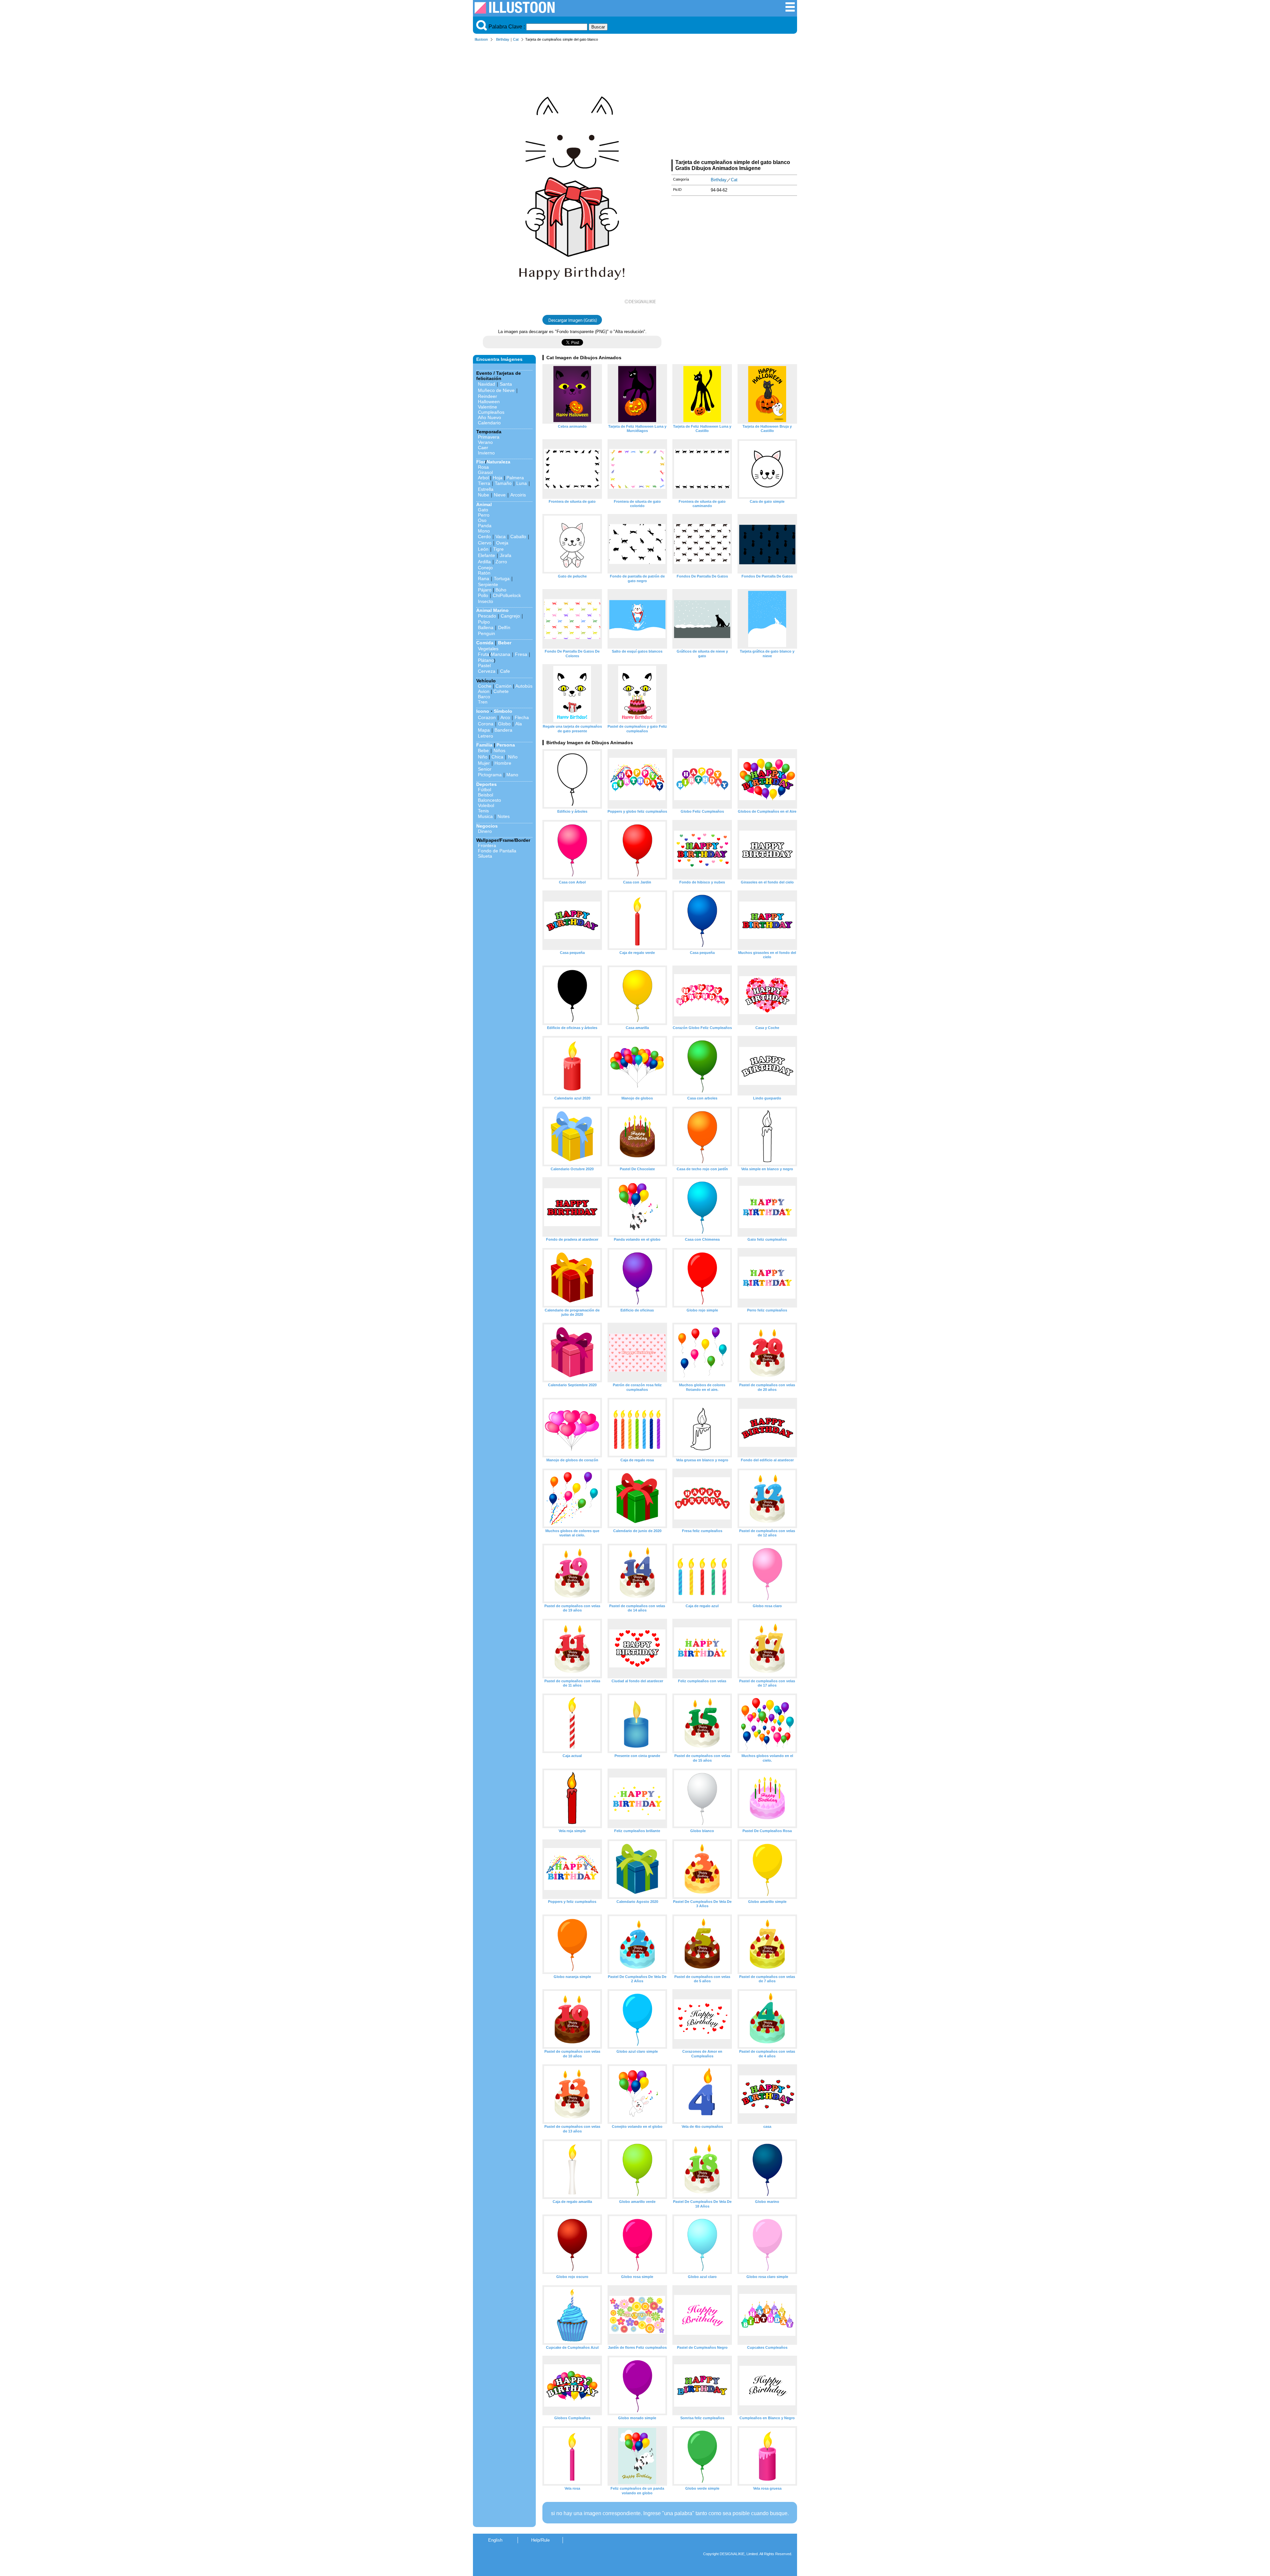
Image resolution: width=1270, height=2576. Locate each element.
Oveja (502, 543)
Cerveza (487, 671)
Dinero (485, 831)
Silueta (485, 856)
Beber (505, 643)
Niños (499, 751)
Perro (484, 515)
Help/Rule (540, 2540)
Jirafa (506, 555)
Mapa (484, 730)
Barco (484, 697)
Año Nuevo (489, 417)
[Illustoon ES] (515, 12)
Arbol (483, 478)
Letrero (486, 736)
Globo (504, 724)
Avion (484, 691)
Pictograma (490, 775)
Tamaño (503, 483)
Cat (516, 39)
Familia (484, 745)
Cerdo (484, 537)
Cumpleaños (491, 412)
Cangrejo (510, 616)
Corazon (487, 717)
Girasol (485, 472)
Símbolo (503, 711)
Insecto (486, 601)
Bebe (483, 751)
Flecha (522, 717)
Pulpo (484, 622)
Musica (485, 816)
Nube (484, 495)
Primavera (489, 437)
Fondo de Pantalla (497, 851)
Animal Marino (492, 610)
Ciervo (485, 543)
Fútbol (485, 790)
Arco (505, 717)
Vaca (501, 537)
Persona (506, 745)
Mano (512, 775)
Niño (483, 757)
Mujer (484, 763)
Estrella (486, 489)
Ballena (486, 627)
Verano (485, 442)
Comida (485, 643)
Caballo (518, 537)
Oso (482, 520)
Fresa (521, 654)
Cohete (501, 691)
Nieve (500, 495)
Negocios (487, 826)
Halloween (489, 402)
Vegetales (488, 649)
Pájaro (485, 590)
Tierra (484, 483)
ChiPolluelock (507, 595)
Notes (504, 816)
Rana (484, 579)
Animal (484, 504)
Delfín (504, 627)
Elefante (487, 555)
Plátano (486, 660)
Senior (485, 769)
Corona (486, 724)
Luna (522, 483)
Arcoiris (518, 495)
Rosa (483, 467)
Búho (501, 590)
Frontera (487, 845)
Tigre (498, 549)
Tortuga (502, 579)
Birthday (503, 39)
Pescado (487, 616)
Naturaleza (498, 462)
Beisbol (486, 795)
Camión (504, 686)
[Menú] (790, 10)
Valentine (487, 407)
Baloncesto (489, 800)
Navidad (487, 384)
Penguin (487, 633)
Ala (519, 724)
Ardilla (484, 562)
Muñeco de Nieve (496, 390)
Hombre (503, 763)
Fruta (484, 654)
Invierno (486, 453)
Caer (483, 448)
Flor (481, 462)
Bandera (503, 730)
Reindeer (487, 396)
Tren (483, 702)
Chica (497, 757)
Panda (485, 526)
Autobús (524, 686)
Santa (506, 384)
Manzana (501, 654)
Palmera (515, 478)
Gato (483, 510)
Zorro (501, 562)
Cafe (505, 671)
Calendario (489, 423)
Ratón (484, 573)
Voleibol (486, 805)
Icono (483, 711)
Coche (485, 686)
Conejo (485, 568)
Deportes (487, 784)
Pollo (483, 595)
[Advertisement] (734, 102)
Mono (484, 531)
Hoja (498, 478)
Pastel (484, 665)
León (483, 549)
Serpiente (488, 584)
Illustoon (481, 39)
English (495, 2540)
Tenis (483, 811)
